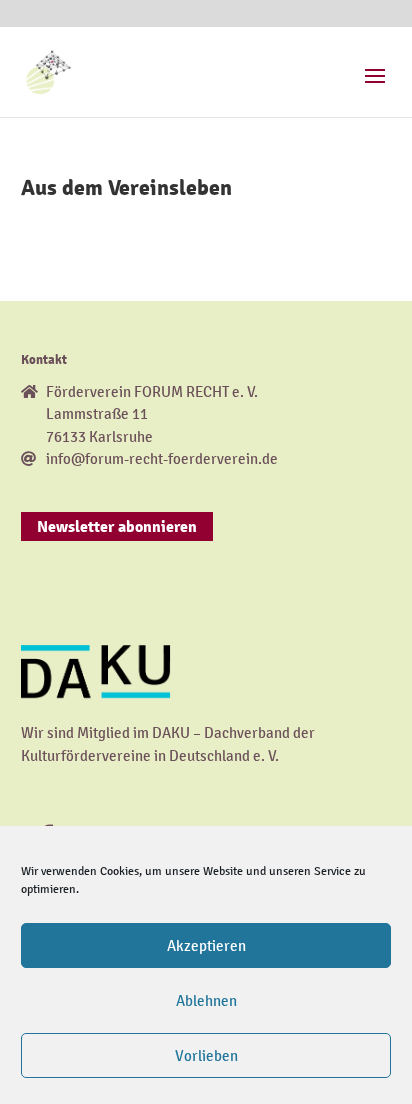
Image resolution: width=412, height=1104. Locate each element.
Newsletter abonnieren (117, 527)
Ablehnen (206, 1000)
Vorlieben (206, 1055)
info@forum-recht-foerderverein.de (162, 458)
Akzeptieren (206, 945)
